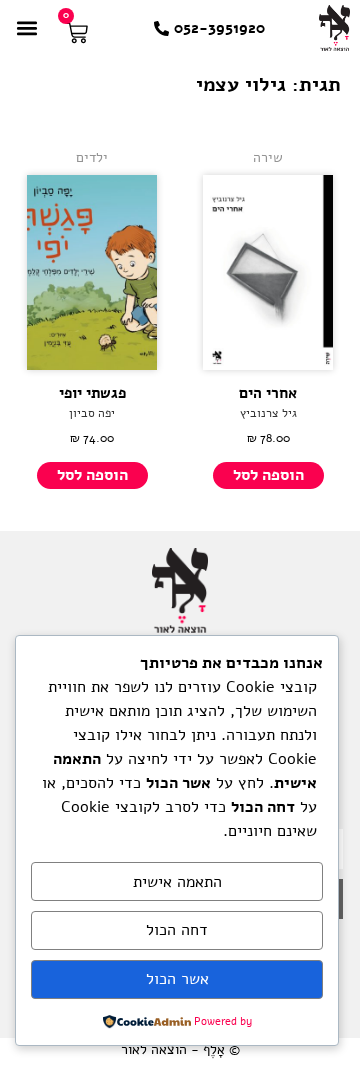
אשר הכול (177, 979)
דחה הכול (177, 930)
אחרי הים (268, 393)
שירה (268, 157)
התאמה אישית (177, 882)
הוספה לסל (268, 475)
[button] (26, 27)
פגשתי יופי (92, 393)
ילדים (92, 157)
